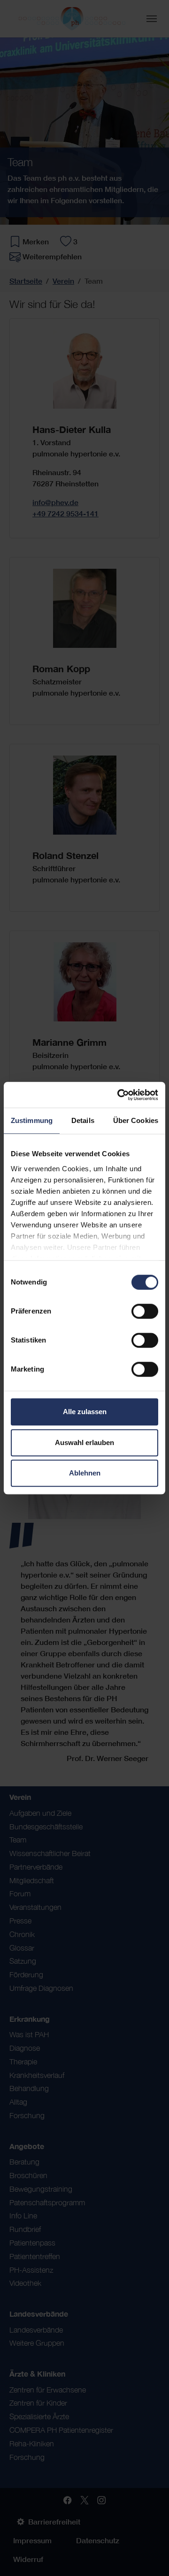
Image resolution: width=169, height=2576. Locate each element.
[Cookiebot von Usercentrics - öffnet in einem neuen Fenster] (119, 1095)
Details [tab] (83, 1120)
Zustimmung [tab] (32, 1120)
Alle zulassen (85, 1412)
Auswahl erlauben (84, 1442)
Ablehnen (85, 1473)
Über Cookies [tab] (136, 1120)
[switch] (145, 1311)
